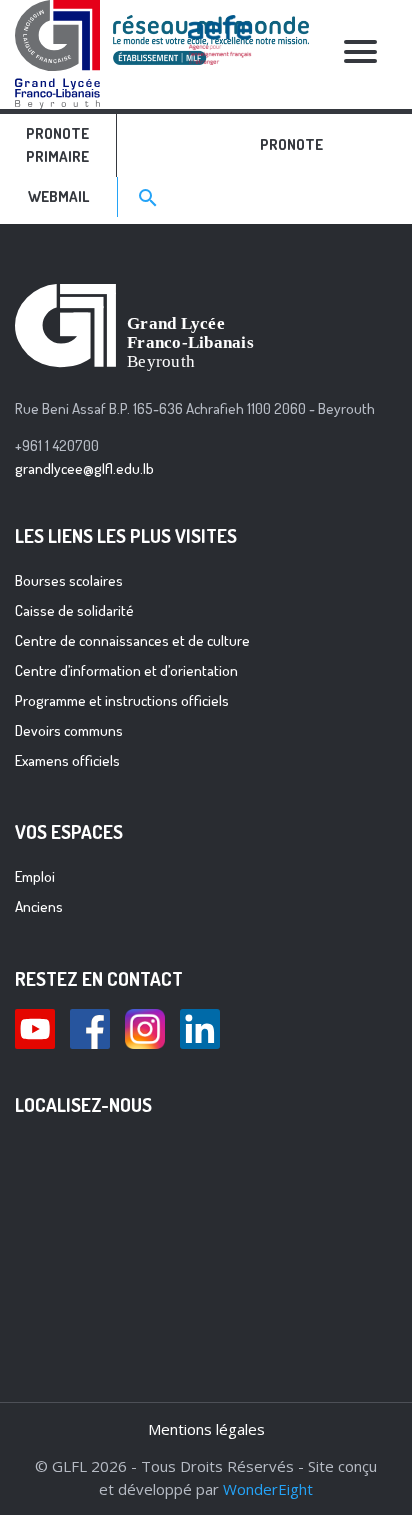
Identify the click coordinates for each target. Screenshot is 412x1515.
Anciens (39, 906)
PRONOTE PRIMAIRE (57, 145)
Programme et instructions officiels (122, 700)
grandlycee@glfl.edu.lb (84, 468)
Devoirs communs (69, 730)
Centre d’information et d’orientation (126, 670)
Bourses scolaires (69, 580)
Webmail (58, 196)
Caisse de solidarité (74, 610)
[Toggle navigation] (361, 54)
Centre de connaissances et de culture (132, 640)
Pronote (291, 144)
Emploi (35, 876)
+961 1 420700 (57, 445)
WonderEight (268, 1489)
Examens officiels (67, 760)
